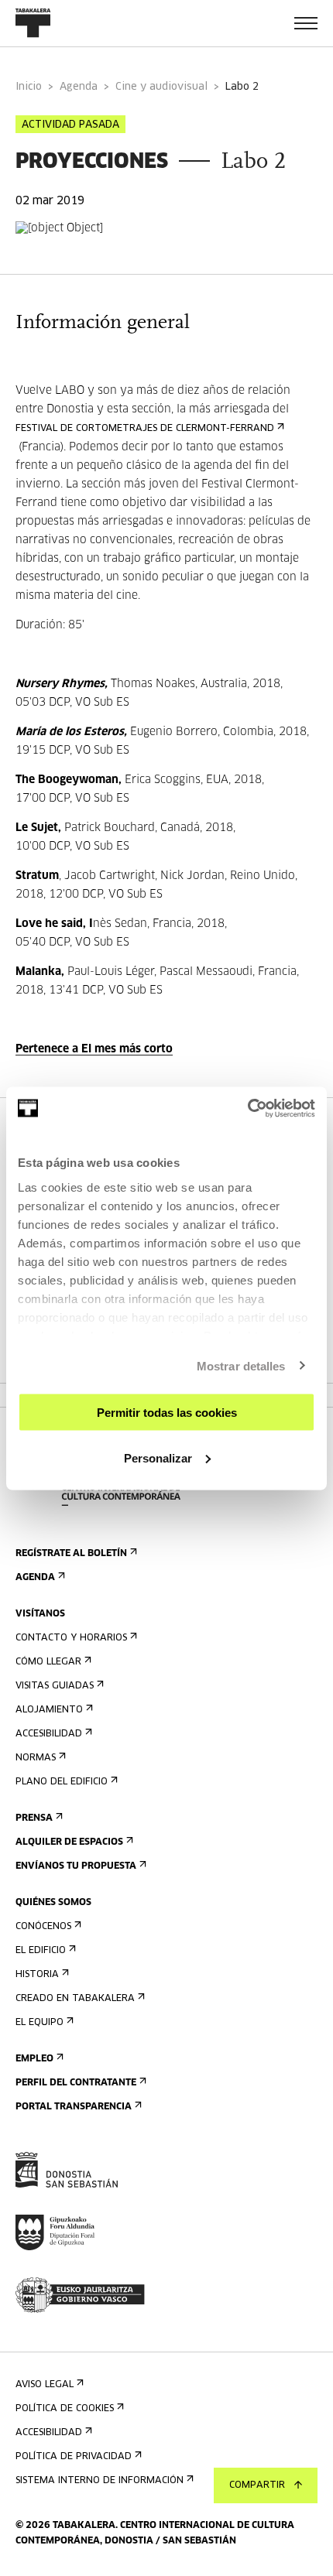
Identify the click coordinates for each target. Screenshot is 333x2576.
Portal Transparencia (74, 2107)
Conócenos (43, 1927)
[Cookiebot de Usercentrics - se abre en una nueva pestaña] (247, 1108)
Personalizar (158, 1457)
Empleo (34, 2059)
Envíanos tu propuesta (76, 1866)
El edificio (41, 1951)
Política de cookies (65, 2409)
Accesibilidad (49, 1734)
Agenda (79, 87)
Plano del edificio (62, 1782)
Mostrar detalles (241, 1365)
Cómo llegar (48, 1662)
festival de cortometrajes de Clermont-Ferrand (145, 429)
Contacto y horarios (71, 1638)
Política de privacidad (74, 2457)
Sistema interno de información (100, 2481)
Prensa (34, 1818)
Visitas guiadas (55, 1686)
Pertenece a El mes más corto (94, 1049)
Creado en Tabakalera (75, 1999)
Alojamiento (49, 1710)
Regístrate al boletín (71, 1554)
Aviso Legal (45, 2385)
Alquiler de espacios (69, 1842)
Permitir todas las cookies (167, 1413)
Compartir (257, 2485)
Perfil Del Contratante (76, 2083)
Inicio (29, 87)
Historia (37, 1975)
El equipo (39, 2023)
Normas (36, 1758)
